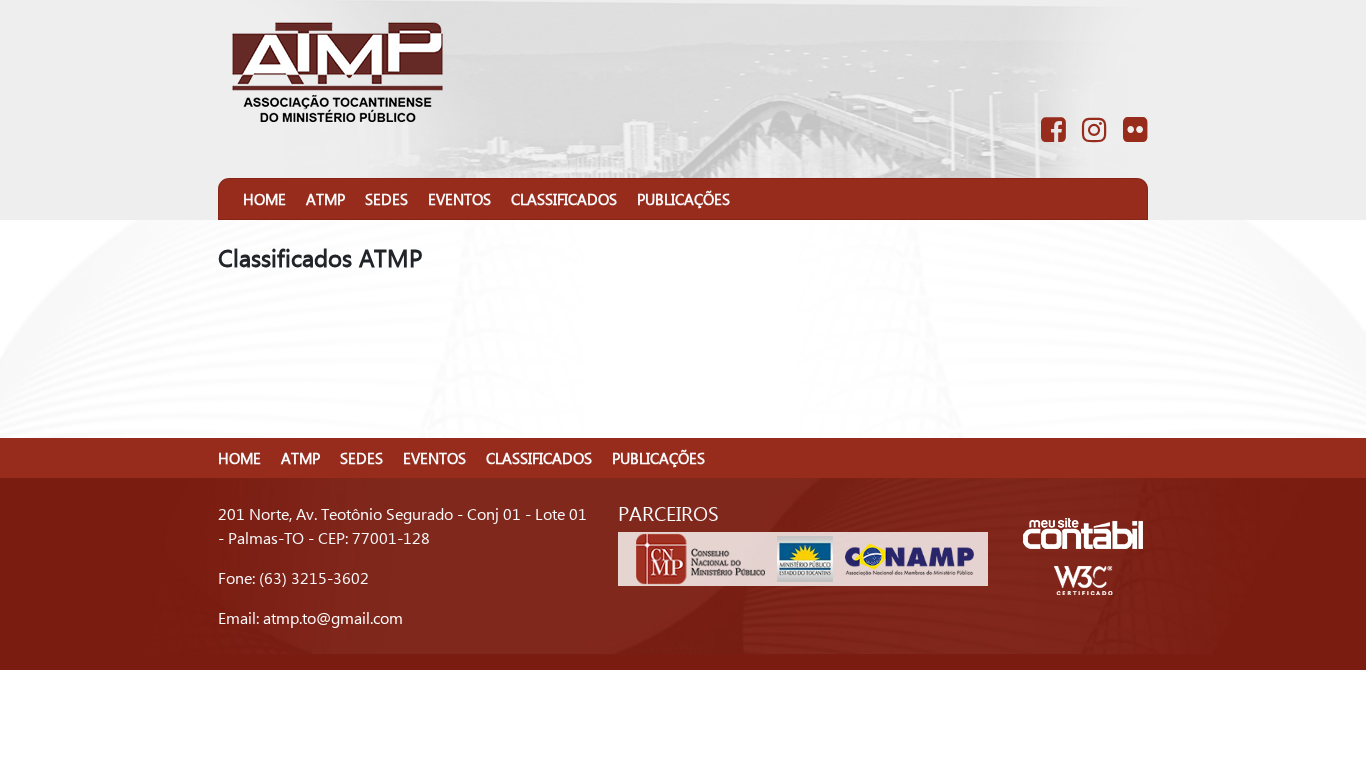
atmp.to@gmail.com (333, 617)
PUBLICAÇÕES (683, 199)
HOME (264, 199)
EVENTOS (459, 199)
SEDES (386, 199)
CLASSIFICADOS (564, 199)
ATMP (325, 199)
